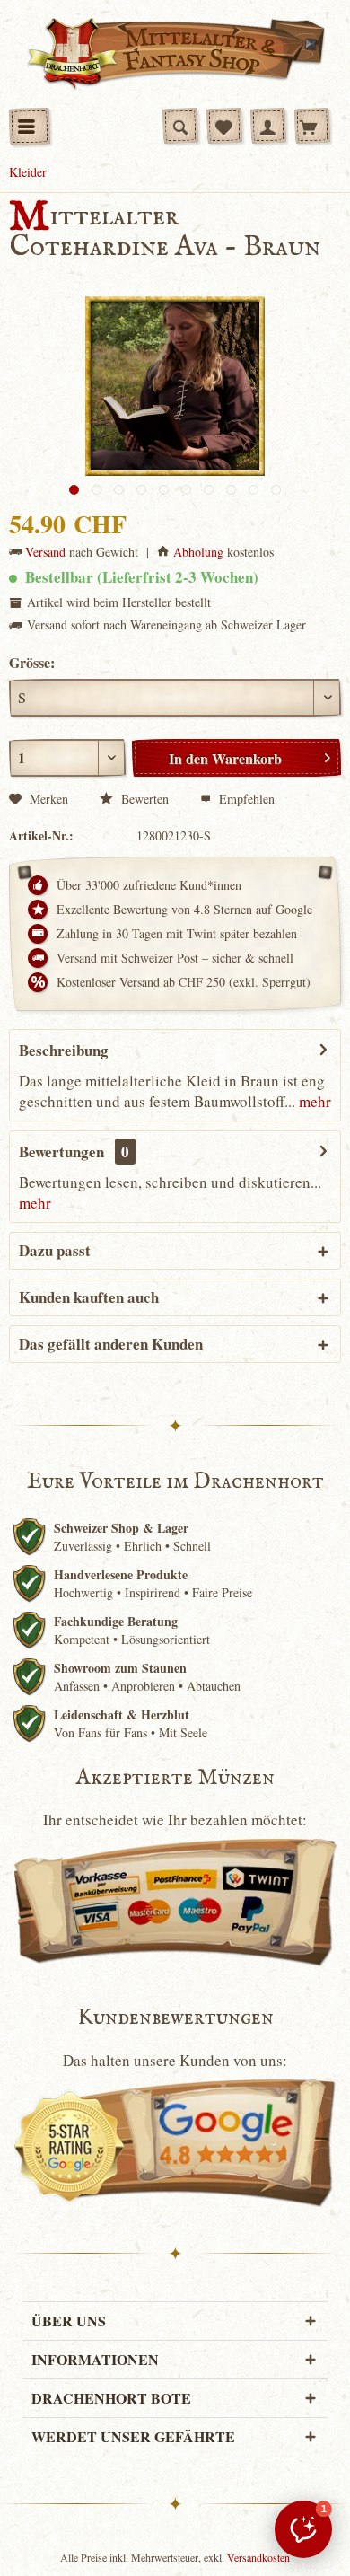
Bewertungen (61, 1152)
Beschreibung (64, 1050)
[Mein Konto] (268, 126)
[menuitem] (30, 127)
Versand (45, 552)
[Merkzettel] (224, 126)
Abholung (198, 552)
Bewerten (143, 799)
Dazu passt (55, 1250)
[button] (303, 2529)
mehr (313, 1101)
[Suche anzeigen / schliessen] (180, 126)
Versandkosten (258, 2557)
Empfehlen (245, 799)
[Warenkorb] (312, 126)
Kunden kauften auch (89, 1297)
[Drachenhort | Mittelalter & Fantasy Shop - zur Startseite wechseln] (175, 54)
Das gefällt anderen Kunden (111, 1344)
